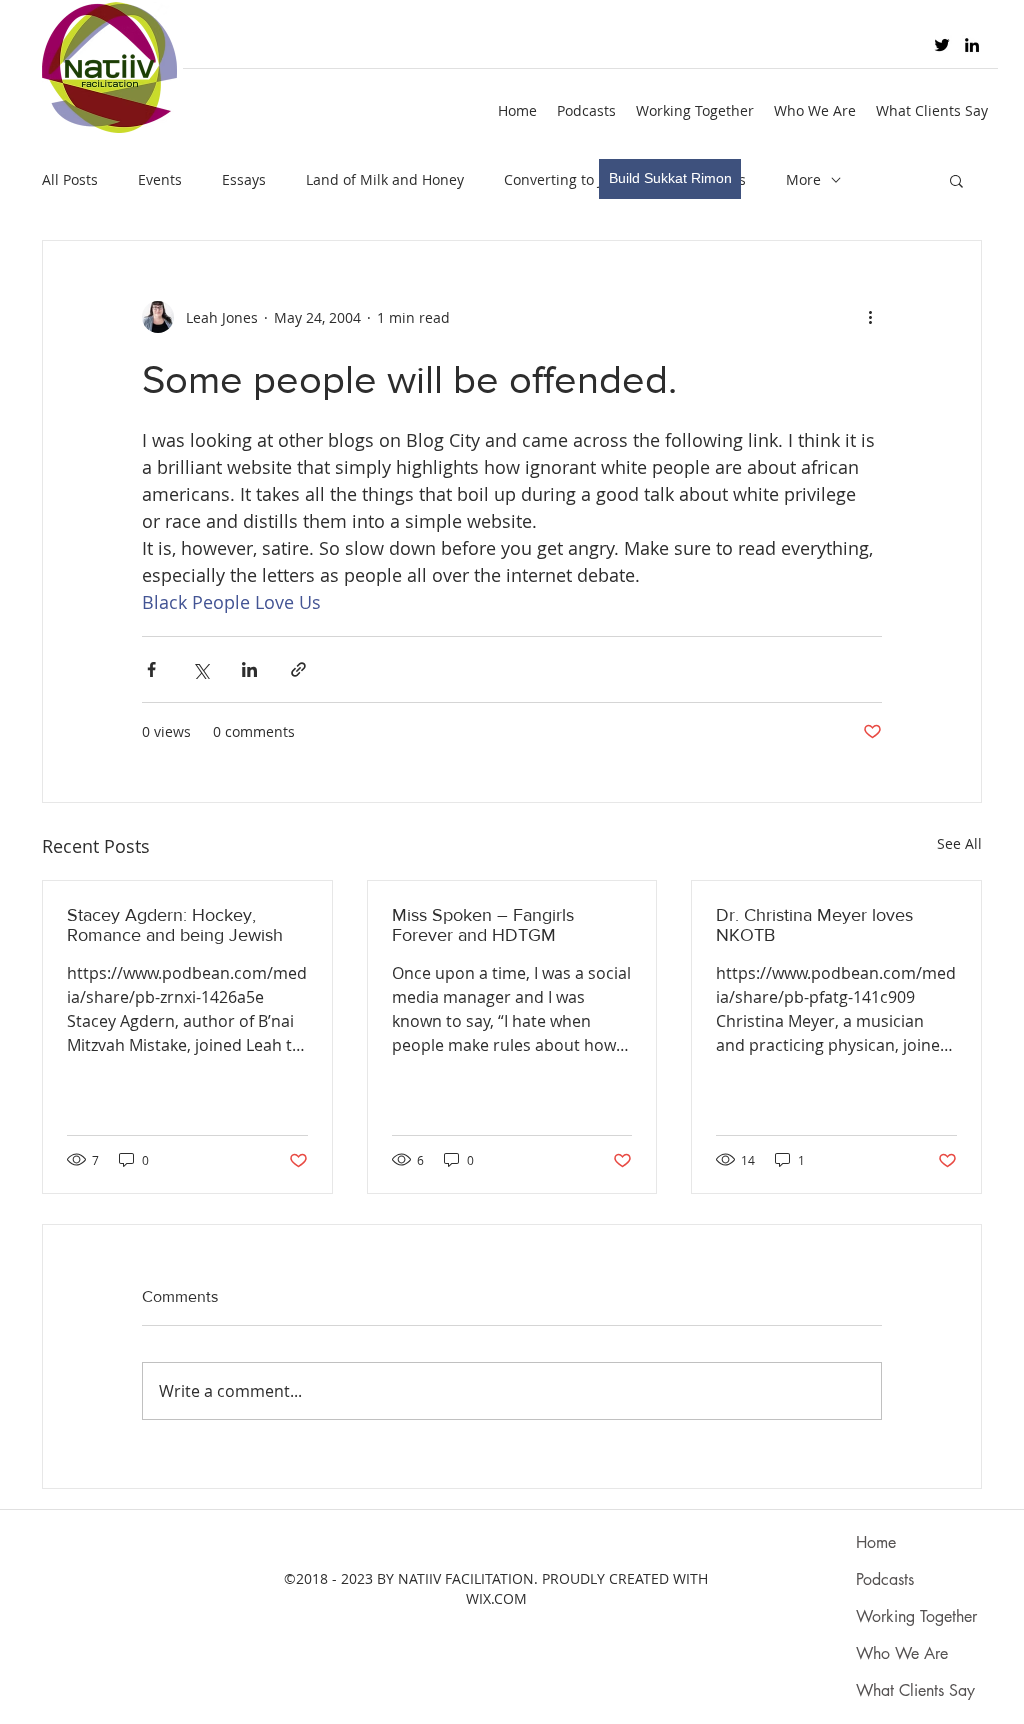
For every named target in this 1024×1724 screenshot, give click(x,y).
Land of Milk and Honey (385, 179)
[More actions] (870, 317)
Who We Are (902, 1653)
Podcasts (885, 1579)
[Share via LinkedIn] (249, 669)
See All (959, 843)
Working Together (916, 1616)
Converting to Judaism (578, 179)
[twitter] (942, 45)
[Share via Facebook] (151, 669)
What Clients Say (915, 1690)
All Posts (70, 179)
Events (160, 179)
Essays (244, 179)
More (803, 179)
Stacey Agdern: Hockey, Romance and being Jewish (175, 925)
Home (876, 1542)
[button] (956, 180)
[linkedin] (972, 45)
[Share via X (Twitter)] (200, 669)
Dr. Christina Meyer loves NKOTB (814, 925)
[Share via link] (298, 669)
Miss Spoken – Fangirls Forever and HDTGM (483, 925)
